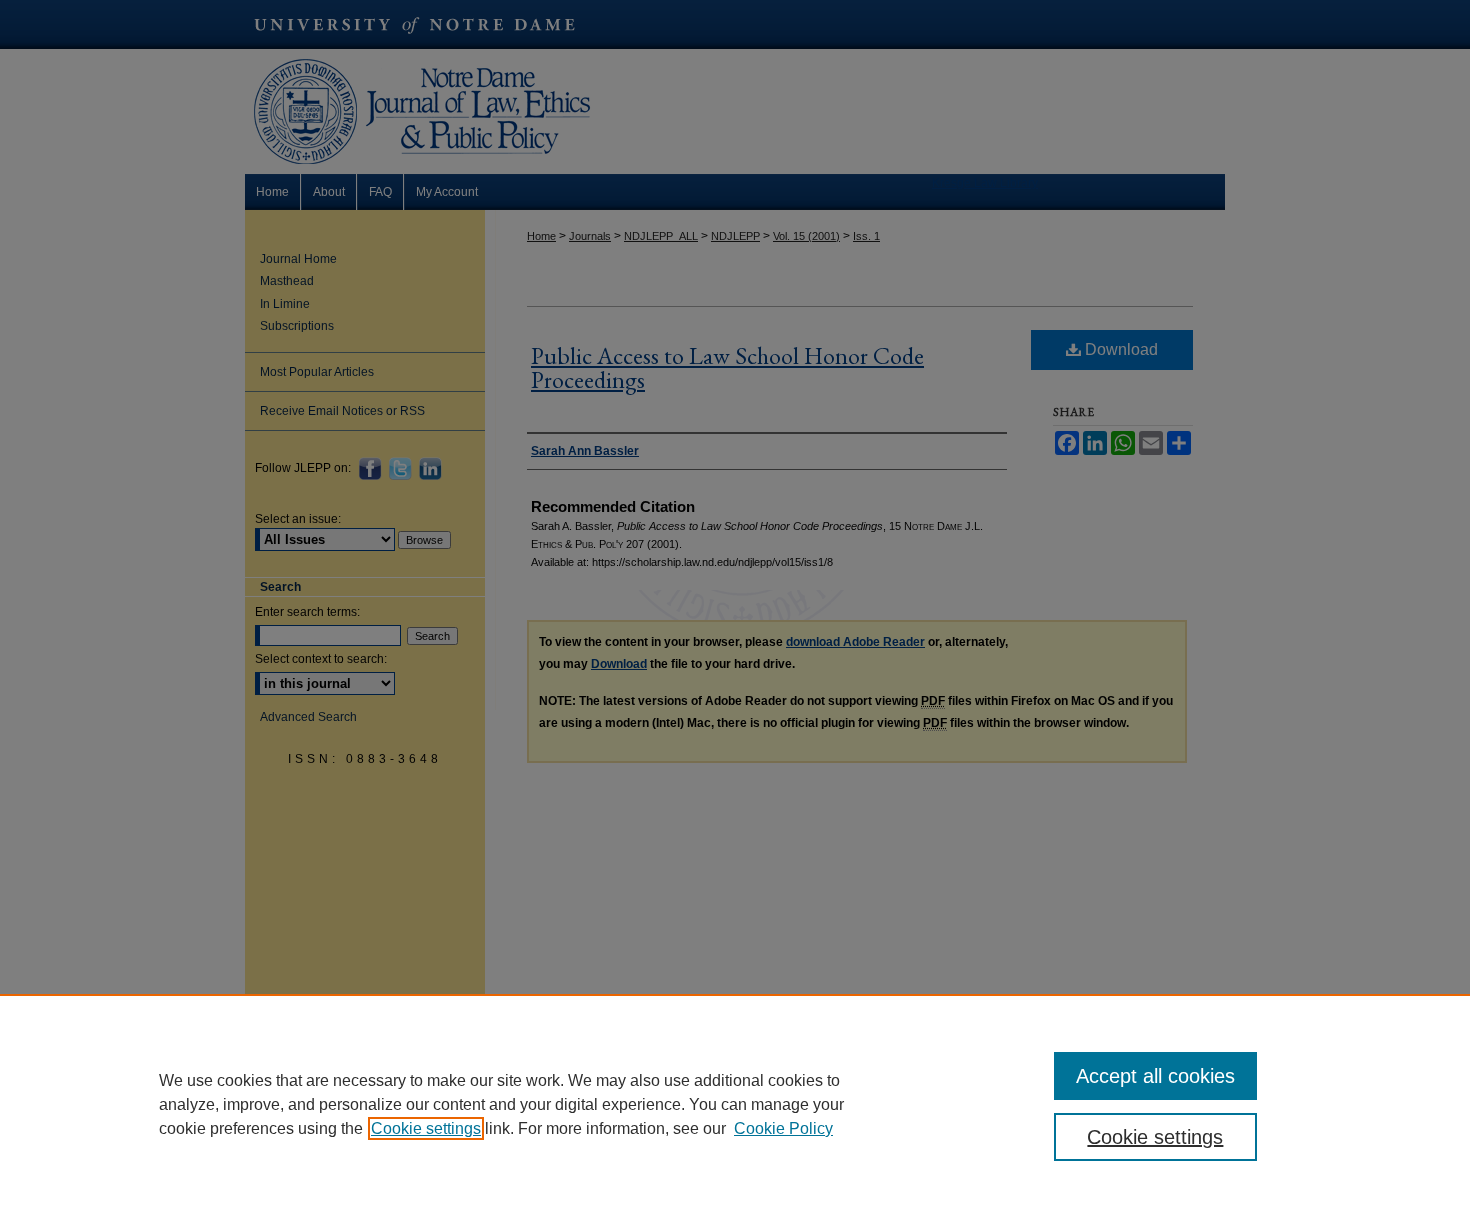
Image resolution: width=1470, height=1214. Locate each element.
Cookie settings (426, 1128)
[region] (735, 1104)
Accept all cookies (1155, 1076)
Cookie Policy (783, 1128)
